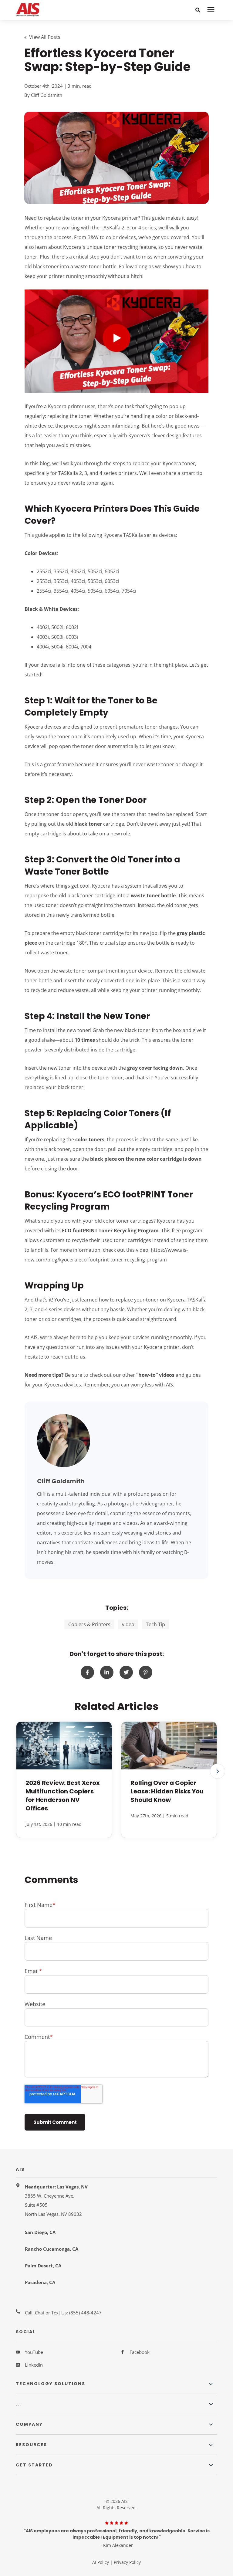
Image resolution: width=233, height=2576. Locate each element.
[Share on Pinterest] (146, 1672)
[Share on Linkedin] (107, 1672)
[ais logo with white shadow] (55, 10)
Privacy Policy (127, 2562)
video (128, 1624)
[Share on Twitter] (126, 1672)
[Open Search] (198, 10)
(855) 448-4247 (85, 2313)
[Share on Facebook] (87, 1672)
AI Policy (101, 2562)
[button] (218, 1771)
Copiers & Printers (89, 1624)
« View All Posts (42, 37)
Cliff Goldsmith (47, 95)
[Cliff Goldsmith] (64, 1441)
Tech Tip (155, 1624)
